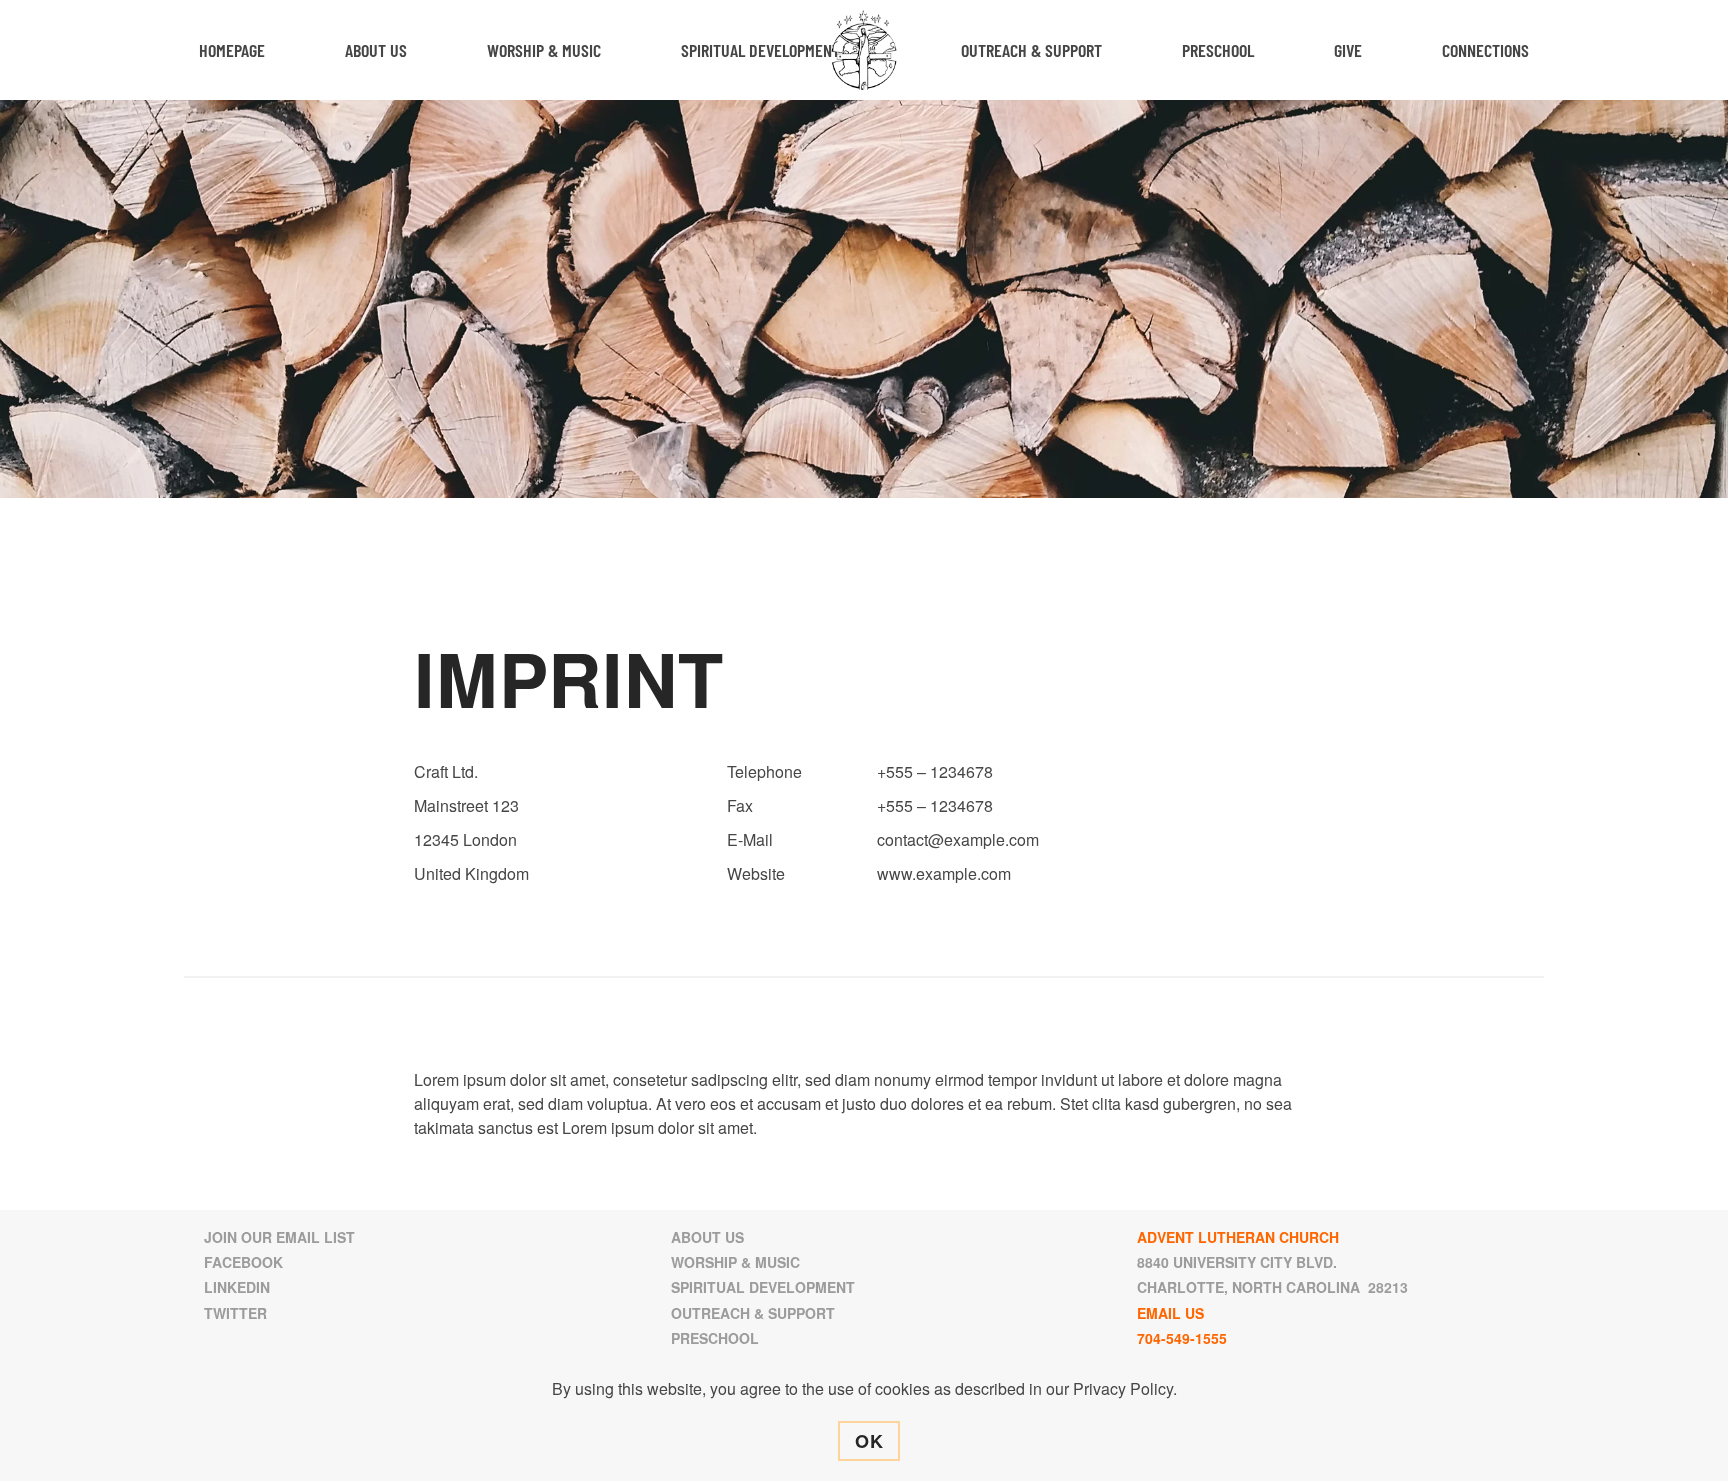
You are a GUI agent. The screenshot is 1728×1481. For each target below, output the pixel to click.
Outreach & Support (753, 1313)
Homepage (232, 50)
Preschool (1218, 50)
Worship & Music (735, 1262)
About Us (707, 1237)
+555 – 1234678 (935, 771)
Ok (869, 1441)
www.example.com (944, 873)
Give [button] (1348, 50)
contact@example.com (958, 839)
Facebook (243, 1262)
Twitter (235, 1313)
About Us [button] (376, 50)
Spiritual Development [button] (760, 50)
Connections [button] (1485, 50)
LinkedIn (237, 1287)
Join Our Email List (279, 1237)
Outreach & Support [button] (1031, 50)
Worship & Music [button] (544, 50)
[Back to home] (864, 50)
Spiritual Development (763, 1287)
